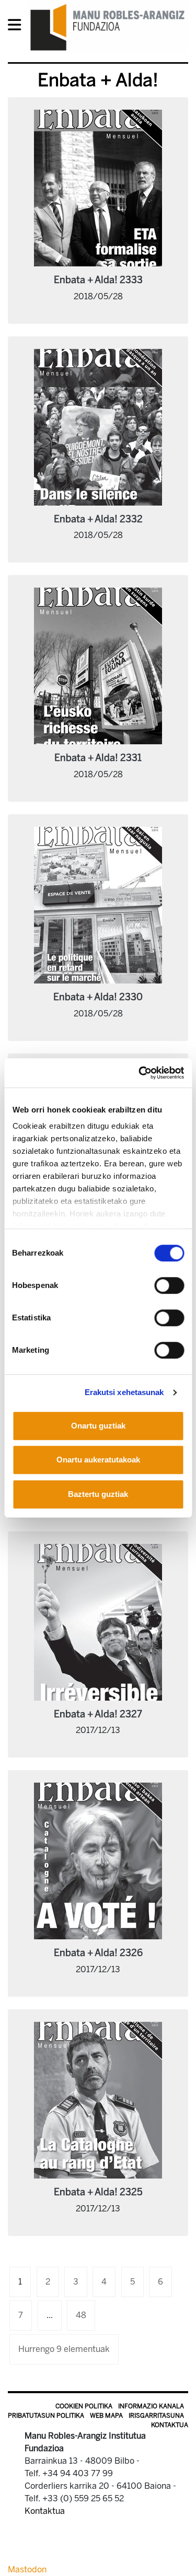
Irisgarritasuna (156, 2416)
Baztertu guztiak (98, 1494)
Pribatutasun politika (46, 2416)
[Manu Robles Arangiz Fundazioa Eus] (108, 27)
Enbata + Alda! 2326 (98, 1953)
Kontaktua (170, 2425)
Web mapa (106, 2416)
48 (81, 2315)
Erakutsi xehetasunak (124, 1392)
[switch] (169, 1285)
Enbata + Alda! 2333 (98, 280)
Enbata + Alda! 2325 (98, 2192)
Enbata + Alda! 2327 (98, 1714)
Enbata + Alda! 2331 (98, 758)
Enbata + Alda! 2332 (98, 519)
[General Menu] (18, 27)
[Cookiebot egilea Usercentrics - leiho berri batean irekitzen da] (140, 1073)
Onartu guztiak (98, 1426)
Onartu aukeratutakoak (98, 1460)
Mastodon (27, 2569)
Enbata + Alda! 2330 (98, 997)
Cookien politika (84, 2406)
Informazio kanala (151, 2406)
